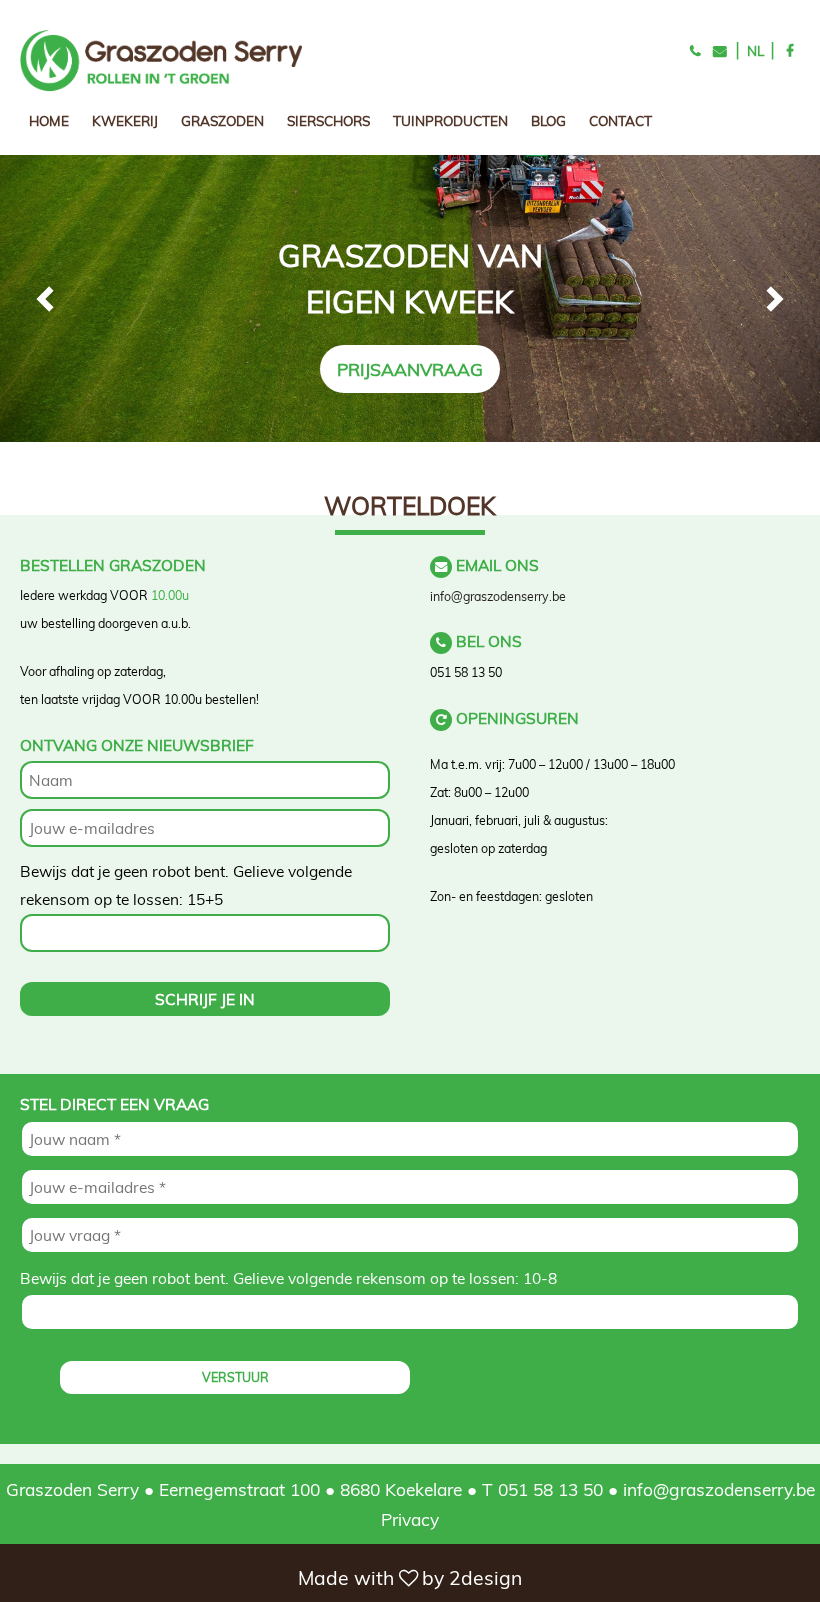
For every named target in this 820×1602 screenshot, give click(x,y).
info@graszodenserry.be (498, 596)
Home (49, 120)
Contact (620, 120)
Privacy (410, 1519)
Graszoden (222, 120)
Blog (548, 120)
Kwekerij (125, 120)
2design (485, 1578)
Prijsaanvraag (410, 369)
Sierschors (328, 120)
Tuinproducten (450, 120)
